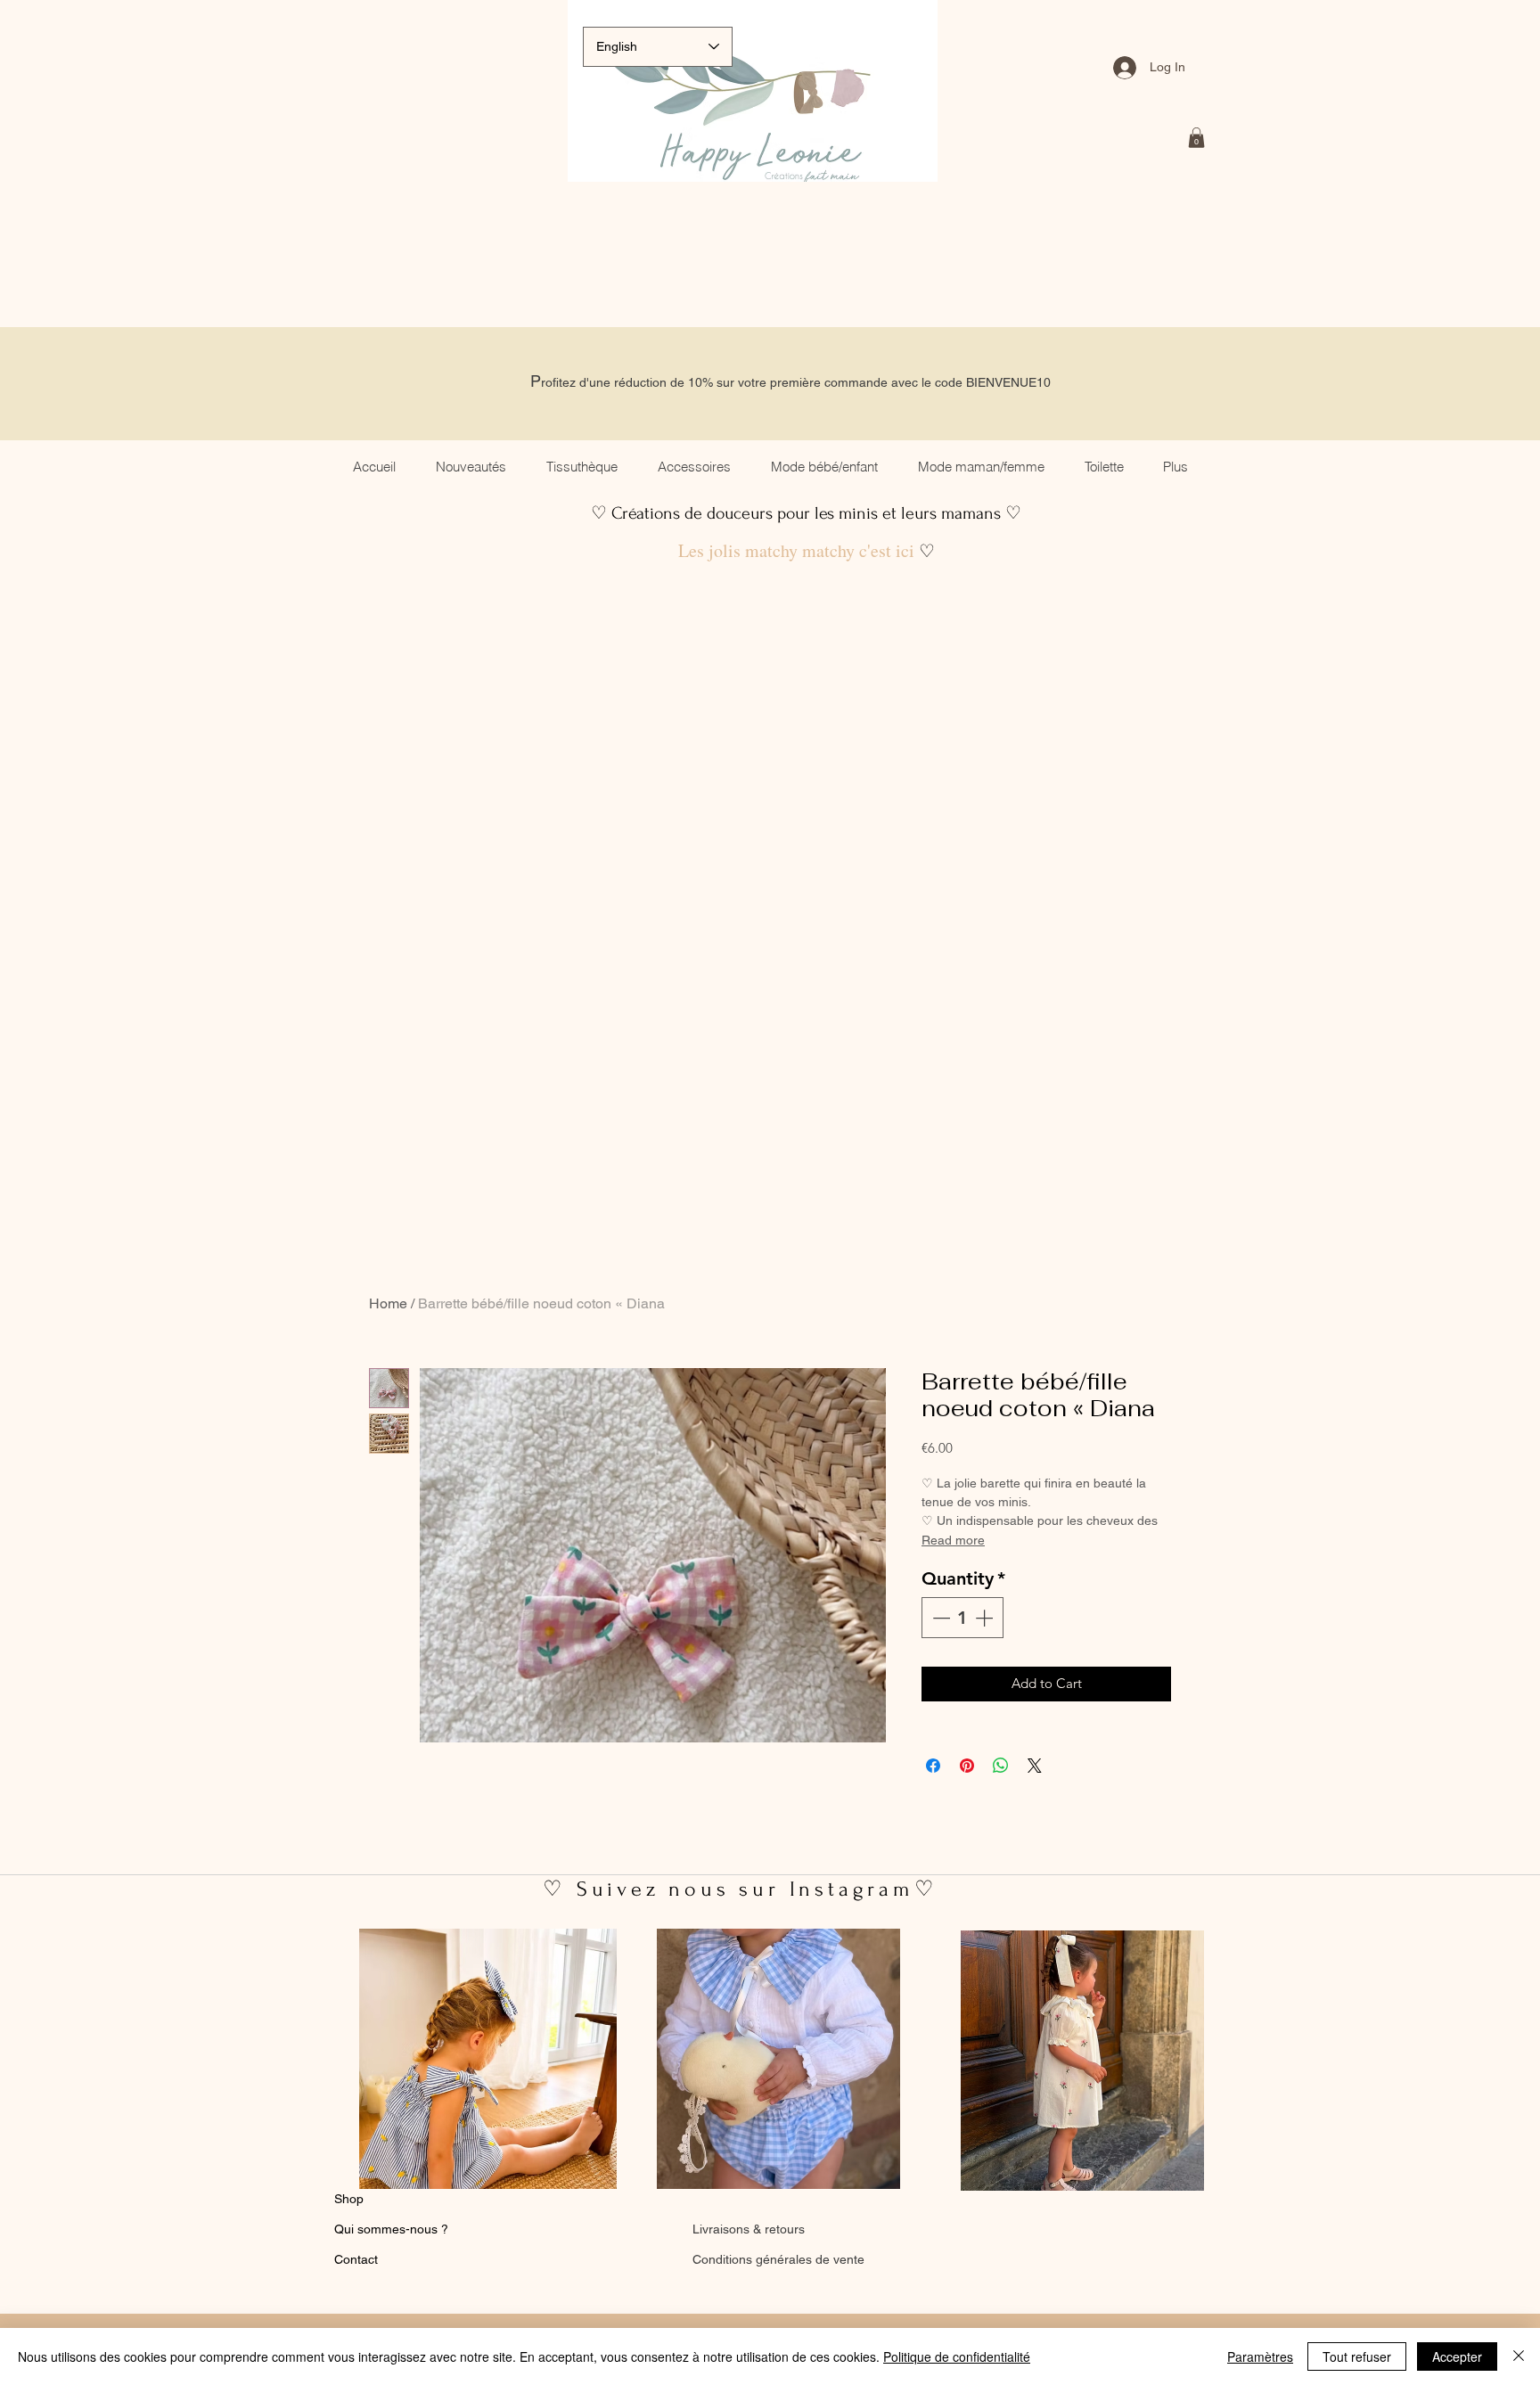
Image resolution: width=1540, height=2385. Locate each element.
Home (388, 1303)
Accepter (1457, 2356)
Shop (349, 2199)
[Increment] (986, 1618)
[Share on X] (1035, 1766)
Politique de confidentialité (957, 2356)
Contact (356, 2259)
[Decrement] (939, 1618)
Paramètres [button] (1260, 2356)
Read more (953, 1540)
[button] (1196, 138)
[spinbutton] (962, 1618)
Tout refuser (1357, 2356)
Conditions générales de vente (778, 2259)
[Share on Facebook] (933, 1766)
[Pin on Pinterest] (967, 1766)
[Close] (1519, 2356)
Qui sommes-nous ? (391, 2229)
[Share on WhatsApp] (1001, 1766)
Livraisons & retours (749, 2229)
